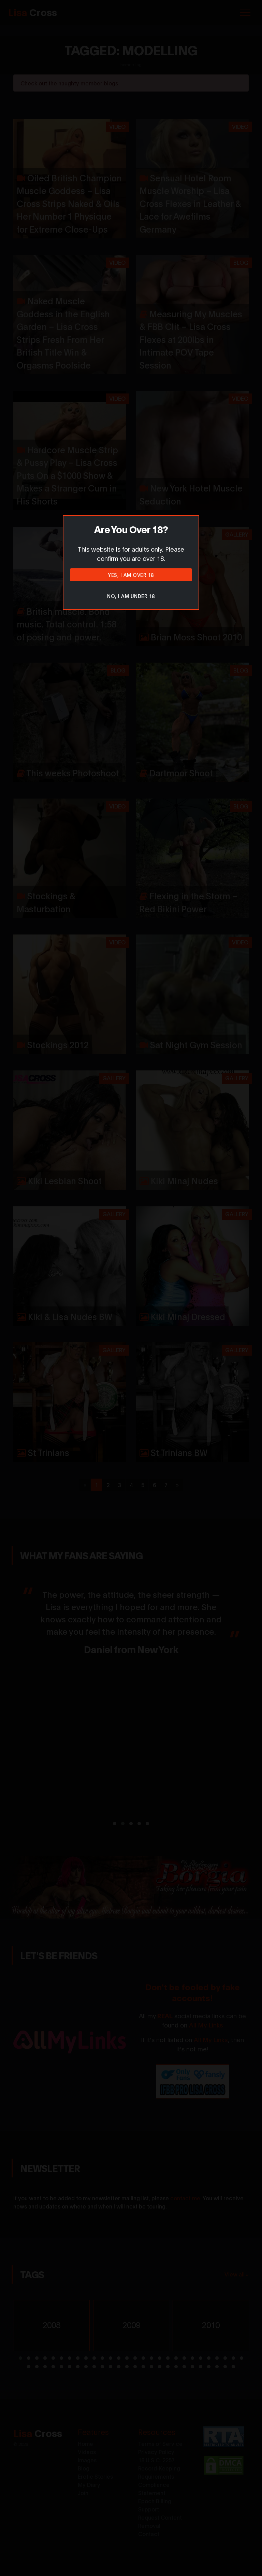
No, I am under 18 (131, 596)
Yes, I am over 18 (131, 575)
